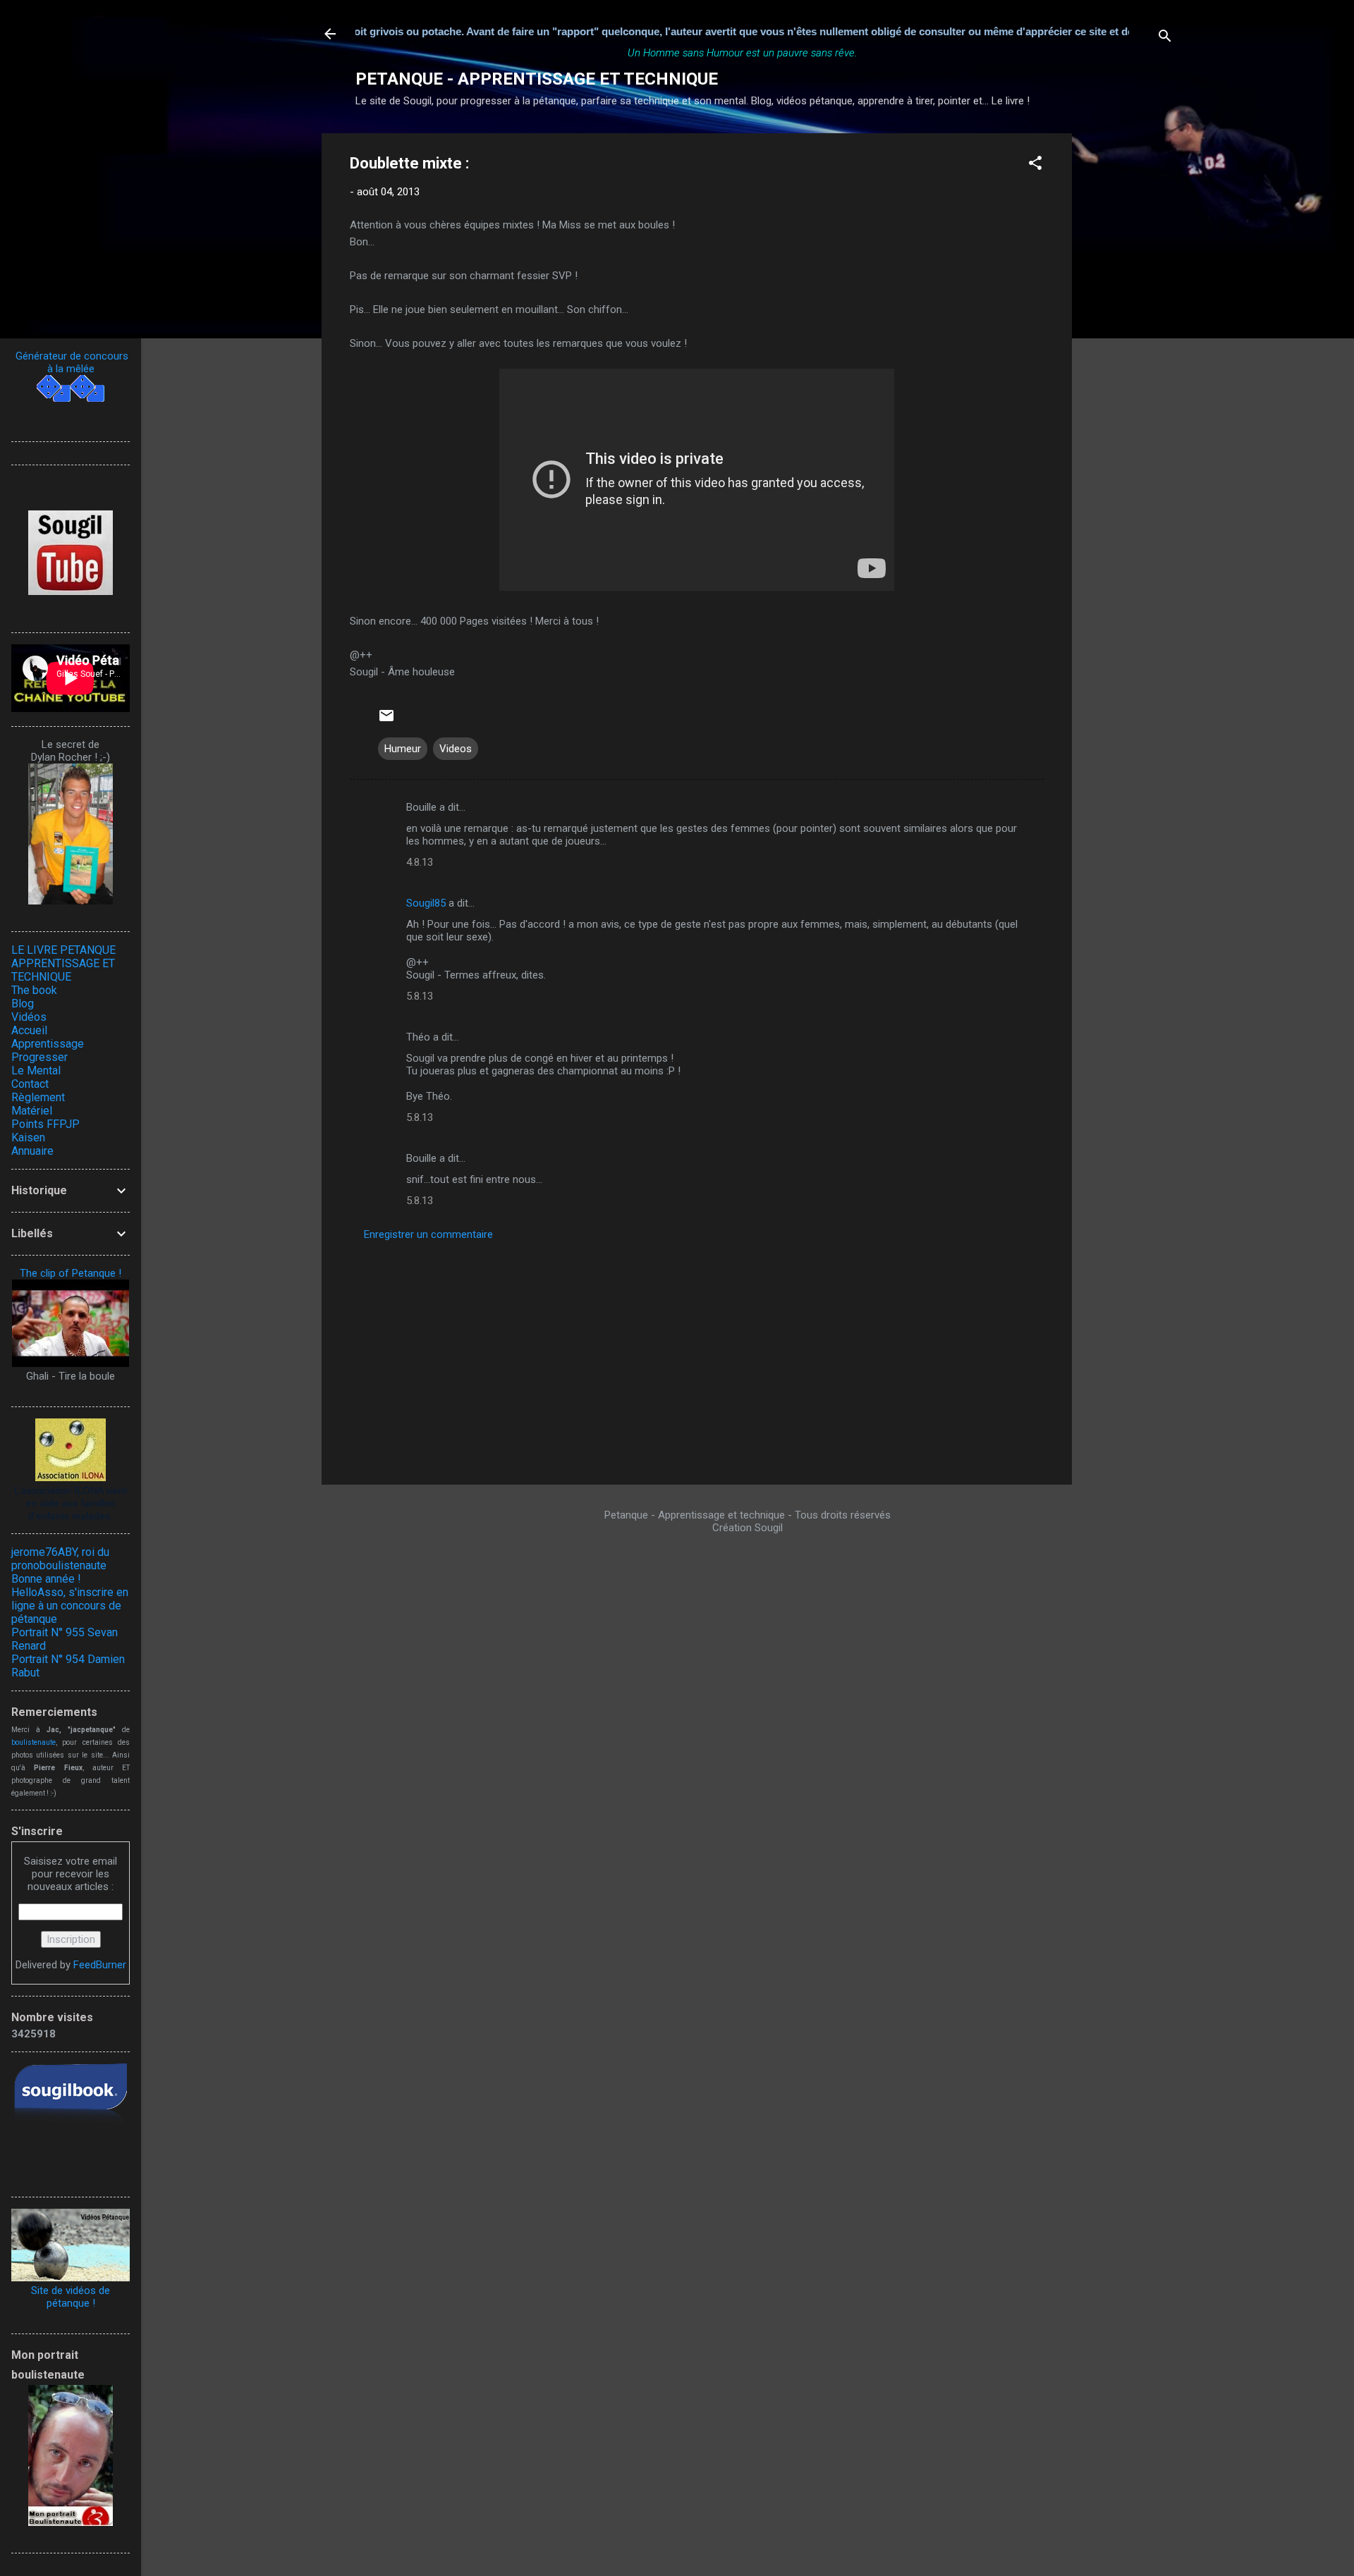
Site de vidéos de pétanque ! (71, 2297)
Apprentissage (48, 1044)
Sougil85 (426, 903)
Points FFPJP (45, 1124)
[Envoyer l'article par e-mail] (386, 720)
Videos (456, 749)
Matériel (32, 1111)
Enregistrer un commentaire (428, 1234)
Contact (30, 1084)
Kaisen (28, 1137)
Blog (23, 1004)
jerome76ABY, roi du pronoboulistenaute (60, 1559)
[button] (1035, 165)
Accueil (29, 1030)
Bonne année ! (46, 1579)
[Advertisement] (1128, 345)
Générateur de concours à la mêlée (71, 362)
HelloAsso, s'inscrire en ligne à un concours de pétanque (70, 1606)
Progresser (39, 1057)
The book (34, 990)
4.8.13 (420, 862)
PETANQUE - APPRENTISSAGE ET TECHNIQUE (537, 79)
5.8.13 (420, 996)
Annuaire (32, 1151)
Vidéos (29, 1017)
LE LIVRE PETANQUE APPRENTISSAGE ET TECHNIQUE (63, 963)
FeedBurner (100, 1965)
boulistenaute (33, 1742)
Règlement (38, 1097)
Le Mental (36, 1071)
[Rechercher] (1165, 38)
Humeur (403, 749)
